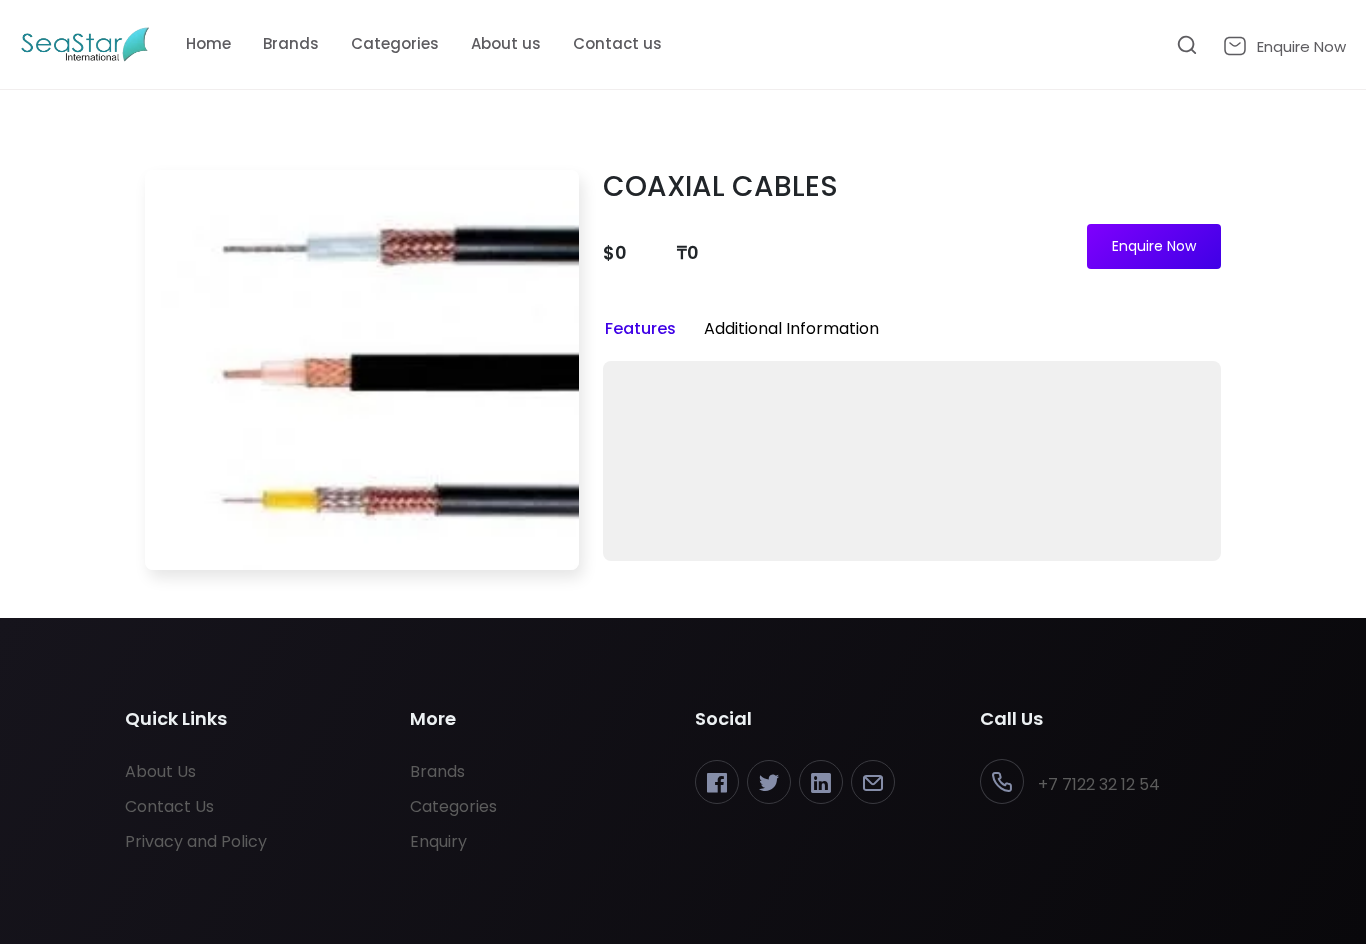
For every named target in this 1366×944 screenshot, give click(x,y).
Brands (291, 43)
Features (640, 328)
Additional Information (791, 328)
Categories (395, 43)
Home (208, 43)
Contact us (617, 43)
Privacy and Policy (196, 841)
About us (506, 43)
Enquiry (438, 841)
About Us (160, 771)
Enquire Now (1154, 246)
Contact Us (169, 806)
